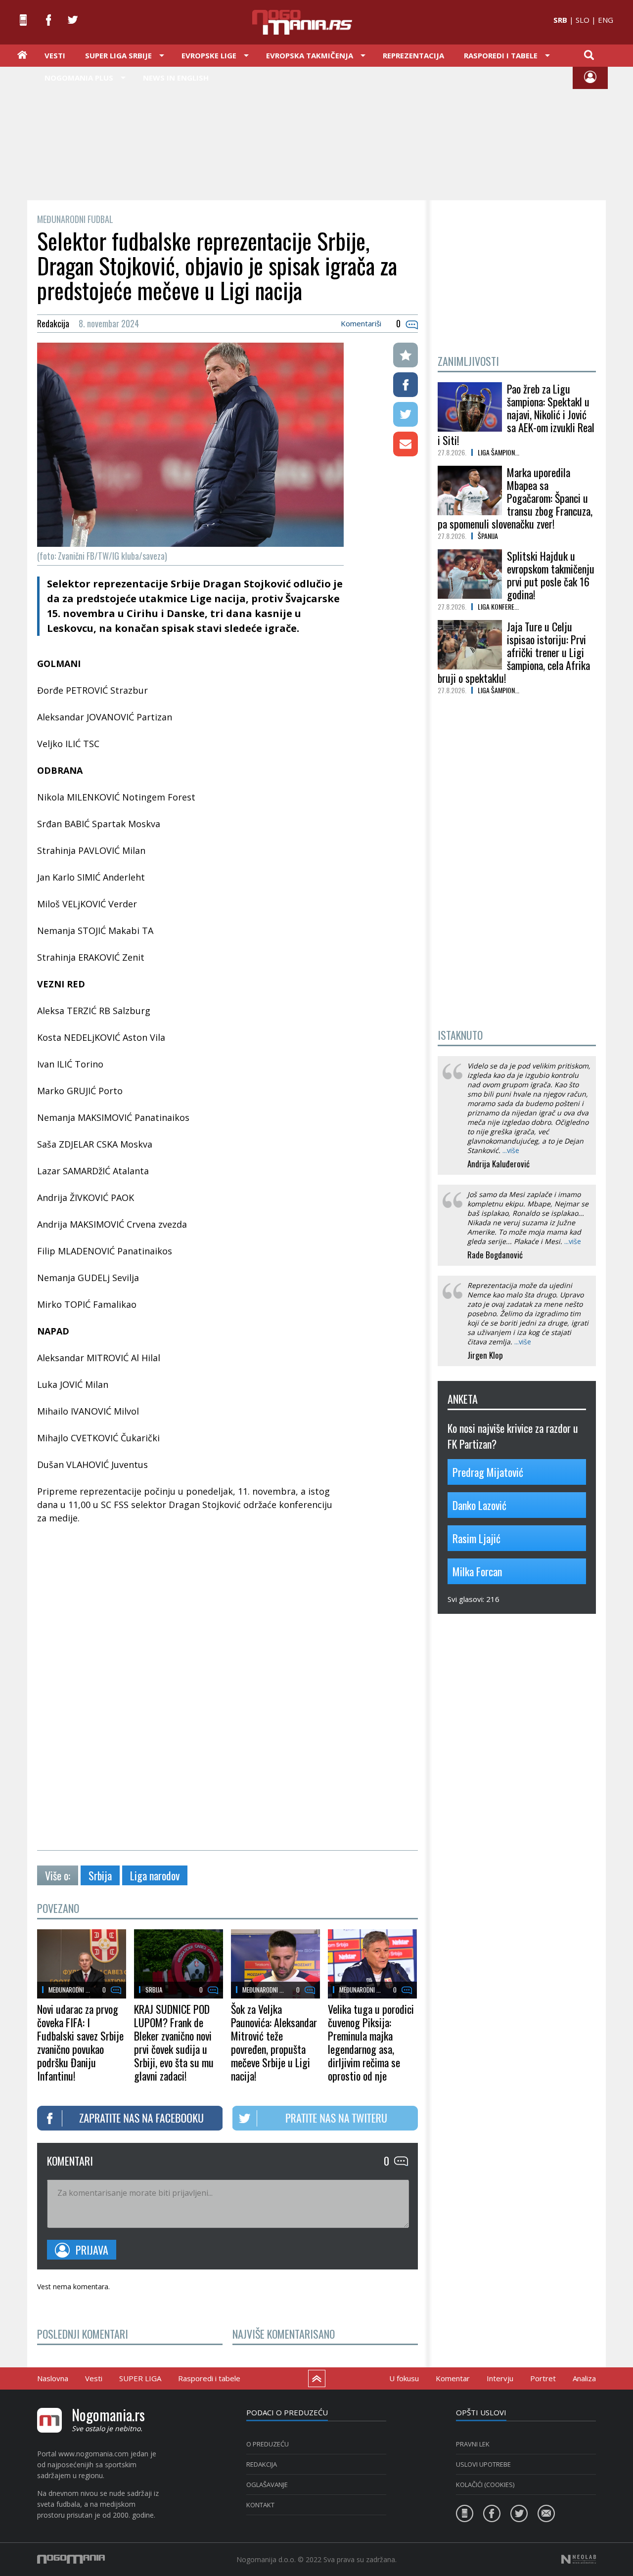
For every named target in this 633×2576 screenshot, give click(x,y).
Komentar (453, 2378)
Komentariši (361, 323)
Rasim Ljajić (476, 1538)
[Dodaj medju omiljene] (406, 355)
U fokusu (404, 2378)
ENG (606, 20)
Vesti (55, 55)
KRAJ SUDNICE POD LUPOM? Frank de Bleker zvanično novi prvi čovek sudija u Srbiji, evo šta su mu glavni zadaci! (174, 2042)
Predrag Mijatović (488, 1472)
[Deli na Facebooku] (406, 385)
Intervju (500, 2378)
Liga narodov (155, 1875)
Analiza (584, 2378)
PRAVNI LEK (473, 2444)
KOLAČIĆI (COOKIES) (485, 2485)
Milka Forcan (477, 1571)
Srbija (100, 1875)
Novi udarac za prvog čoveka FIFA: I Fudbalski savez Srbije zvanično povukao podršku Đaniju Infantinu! (80, 2042)
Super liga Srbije (118, 55)
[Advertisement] (316, 133)
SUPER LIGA (140, 2378)
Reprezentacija (413, 55)
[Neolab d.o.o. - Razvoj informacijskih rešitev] (579, 2559)
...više (511, 1150)
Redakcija (262, 2464)
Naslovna (53, 2378)
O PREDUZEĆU (268, 2444)
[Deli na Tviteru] (406, 414)
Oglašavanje (267, 2485)
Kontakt (260, 2505)
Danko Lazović (479, 1505)
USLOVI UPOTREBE (483, 2464)
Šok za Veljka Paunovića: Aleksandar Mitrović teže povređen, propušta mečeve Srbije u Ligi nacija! (274, 2042)
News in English (176, 78)
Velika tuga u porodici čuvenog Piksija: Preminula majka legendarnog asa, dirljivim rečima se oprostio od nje (371, 2042)
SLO (583, 20)
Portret (543, 2378)
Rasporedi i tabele (209, 2378)
